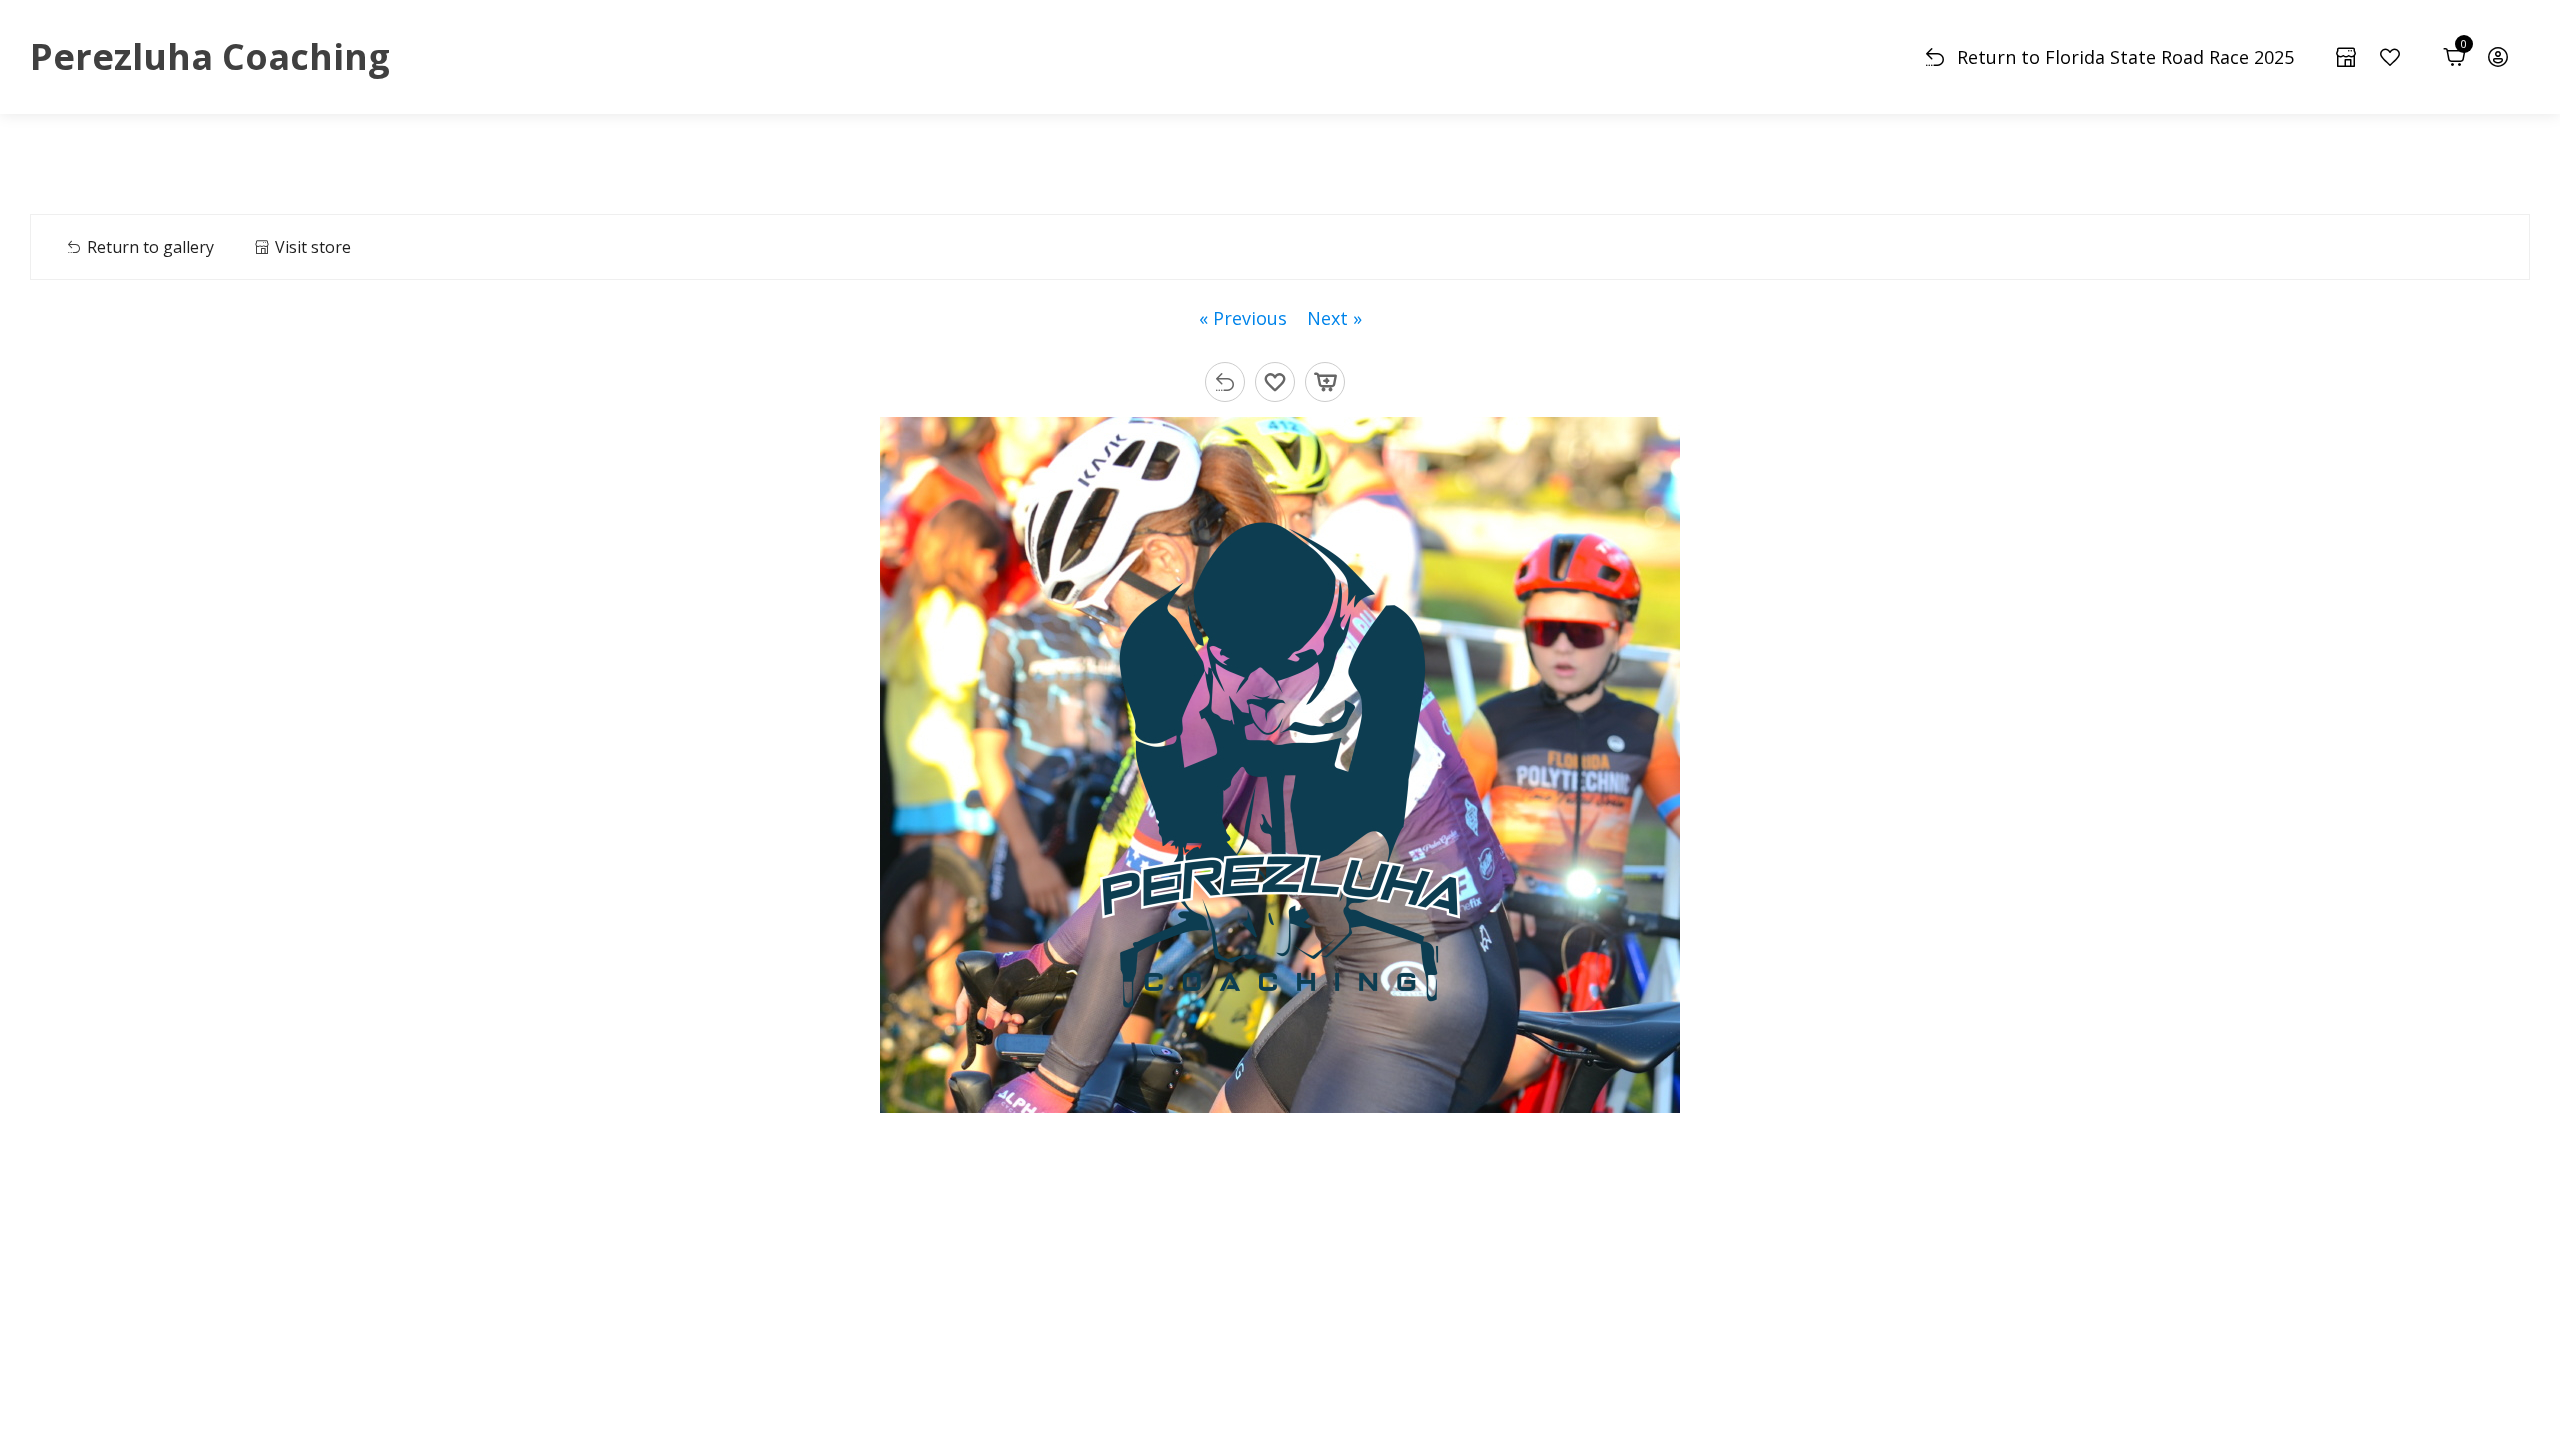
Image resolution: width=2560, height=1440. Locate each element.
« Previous (1243, 318)
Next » (1334, 318)
